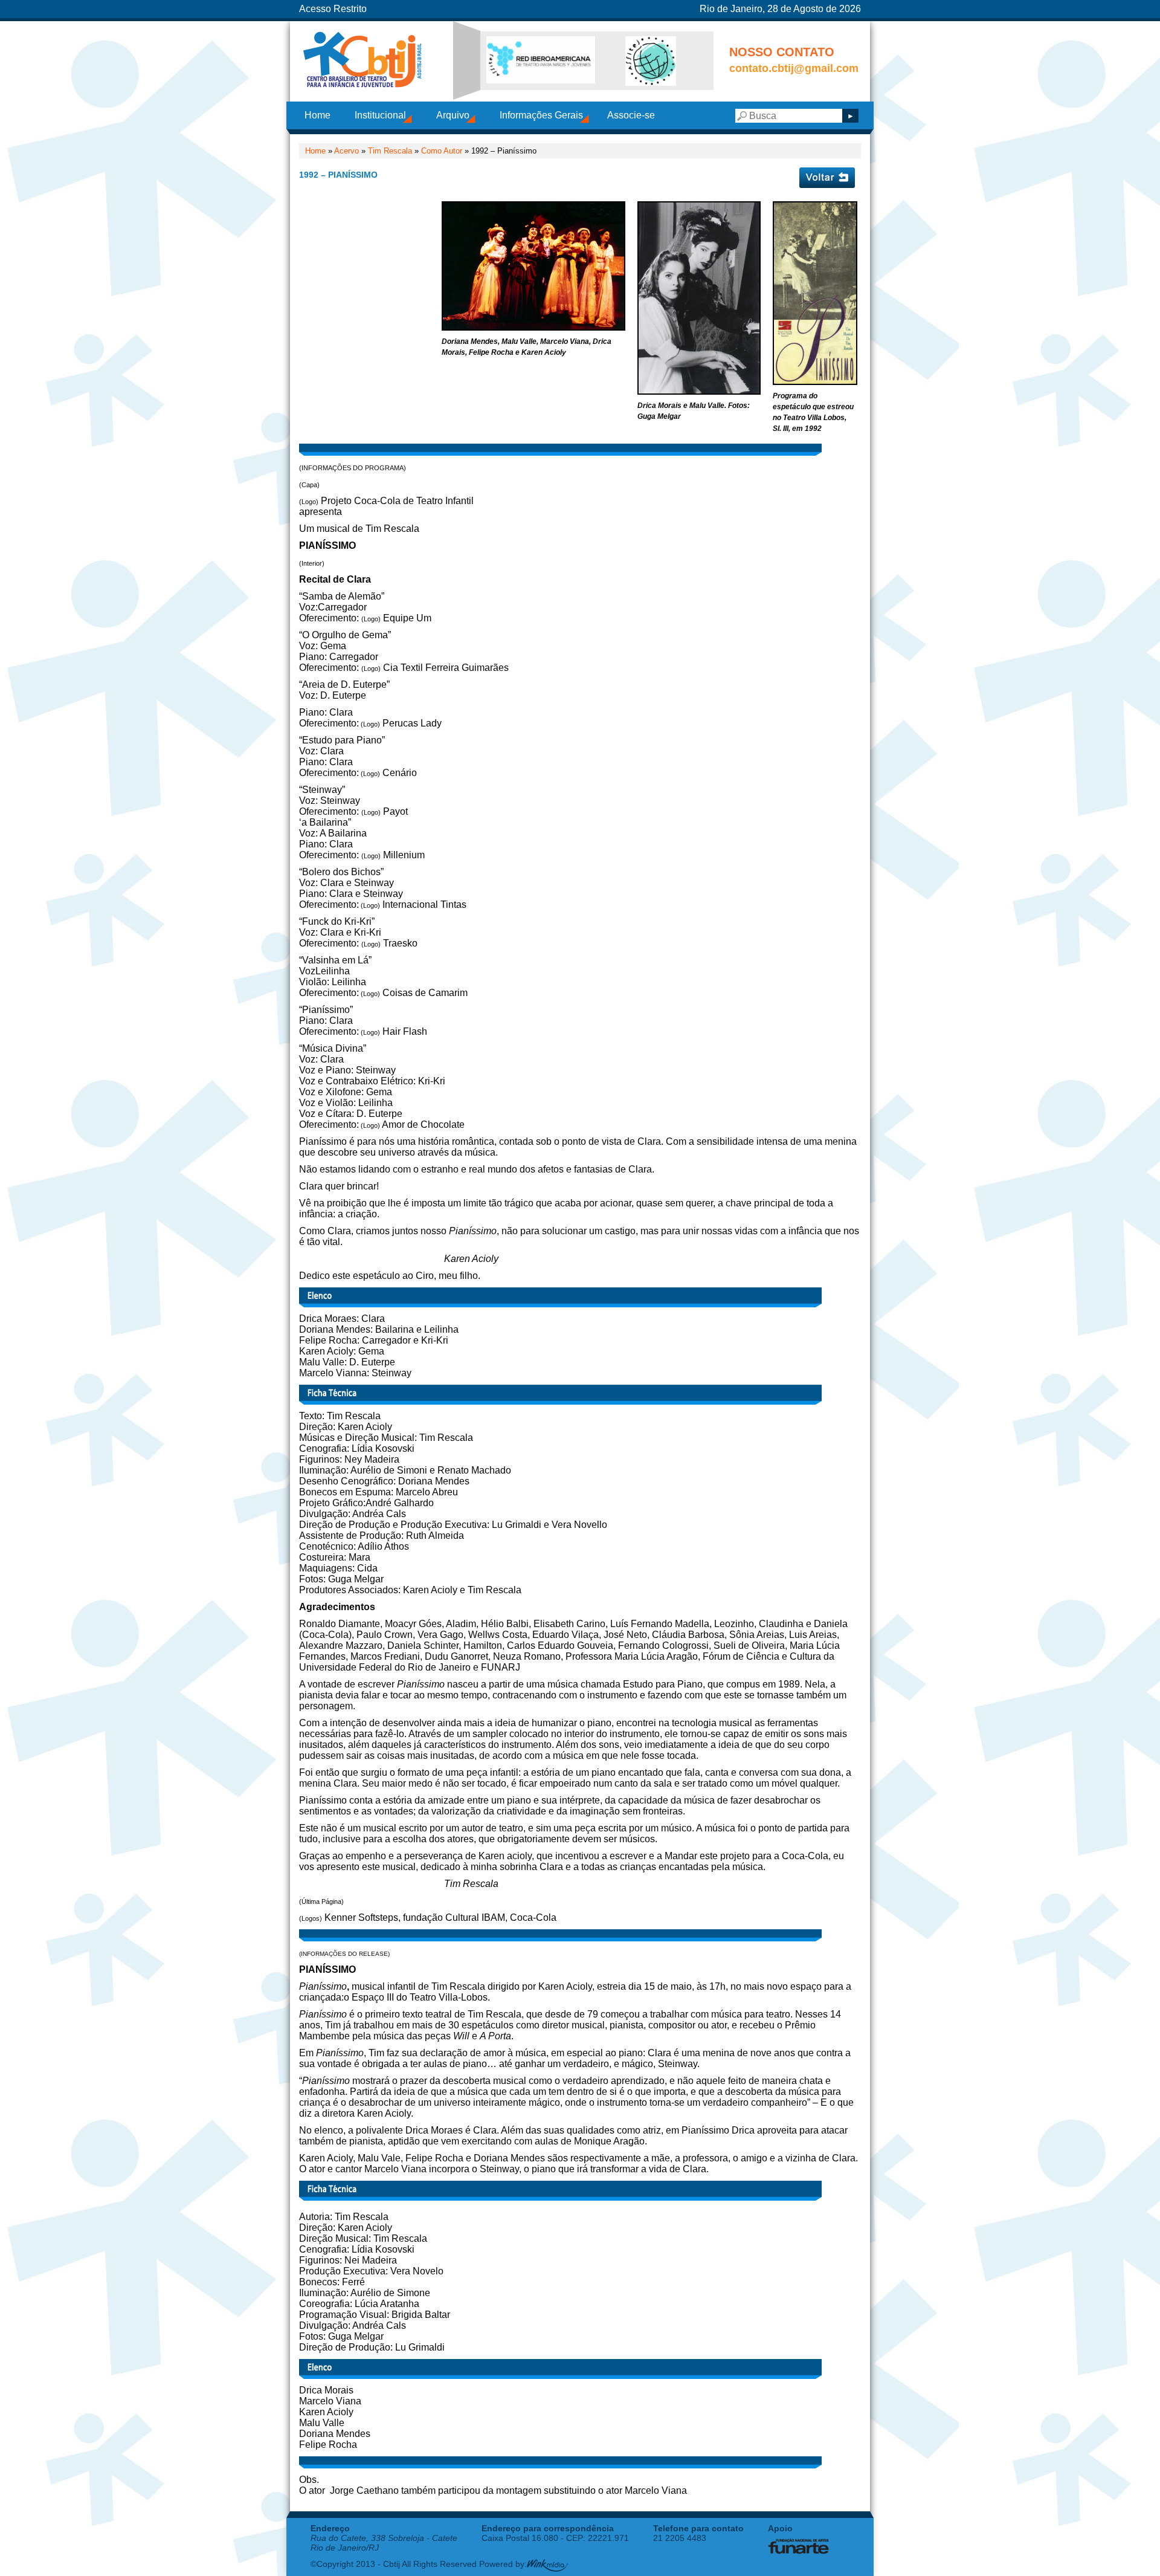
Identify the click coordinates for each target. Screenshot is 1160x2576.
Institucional (380, 115)
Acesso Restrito (333, 9)
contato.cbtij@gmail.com (794, 68)
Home (317, 115)
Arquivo (453, 115)
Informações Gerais (541, 115)
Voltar (827, 178)
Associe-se (631, 115)
